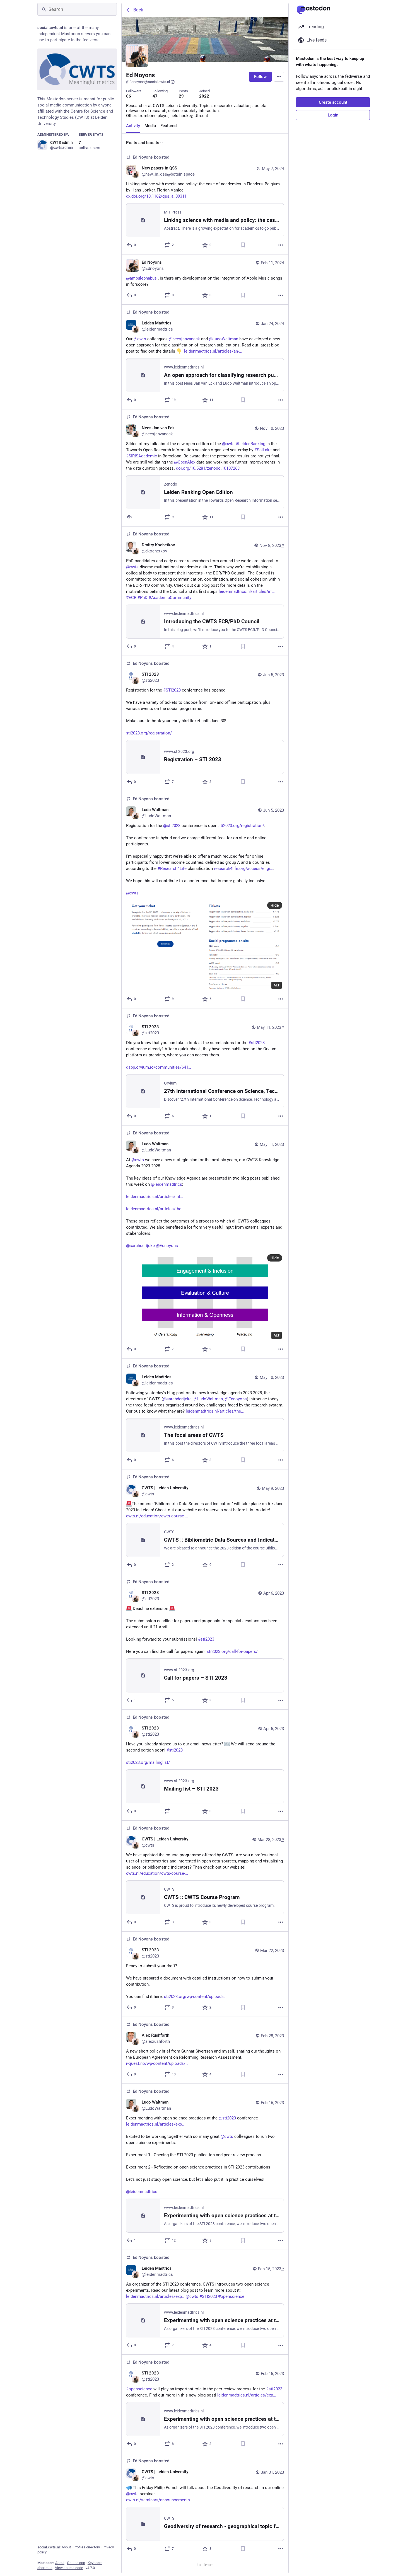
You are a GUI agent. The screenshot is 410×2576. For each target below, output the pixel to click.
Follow (260, 77)
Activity (133, 126)
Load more (205, 2565)
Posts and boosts (143, 143)
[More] (281, 245)
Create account (333, 102)
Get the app (76, 2563)
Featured (168, 126)
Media (150, 126)
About (66, 2547)
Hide (275, 905)
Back (138, 10)
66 (129, 96)
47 (155, 96)
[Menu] (279, 77)
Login (333, 115)
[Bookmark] (243, 245)
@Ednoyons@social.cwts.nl (148, 82)
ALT (277, 985)
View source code (69, 2568)
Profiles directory (87, 2547)
